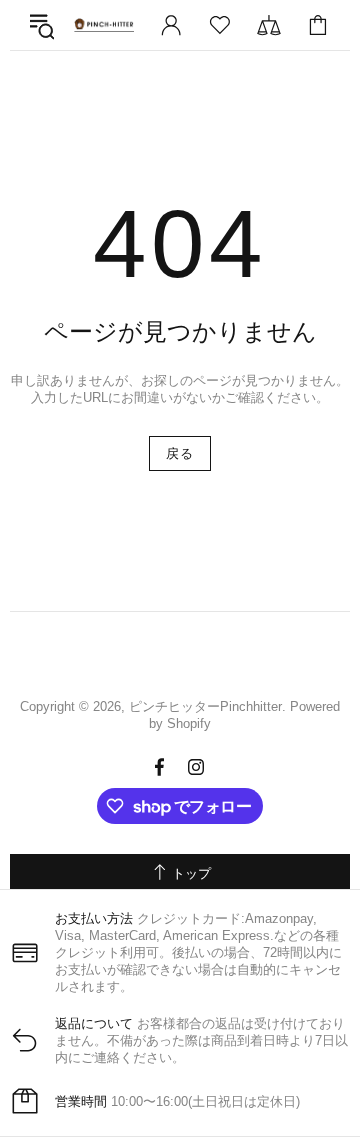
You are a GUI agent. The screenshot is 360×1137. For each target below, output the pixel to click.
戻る (179, 453)
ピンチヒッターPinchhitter (104, 25)
